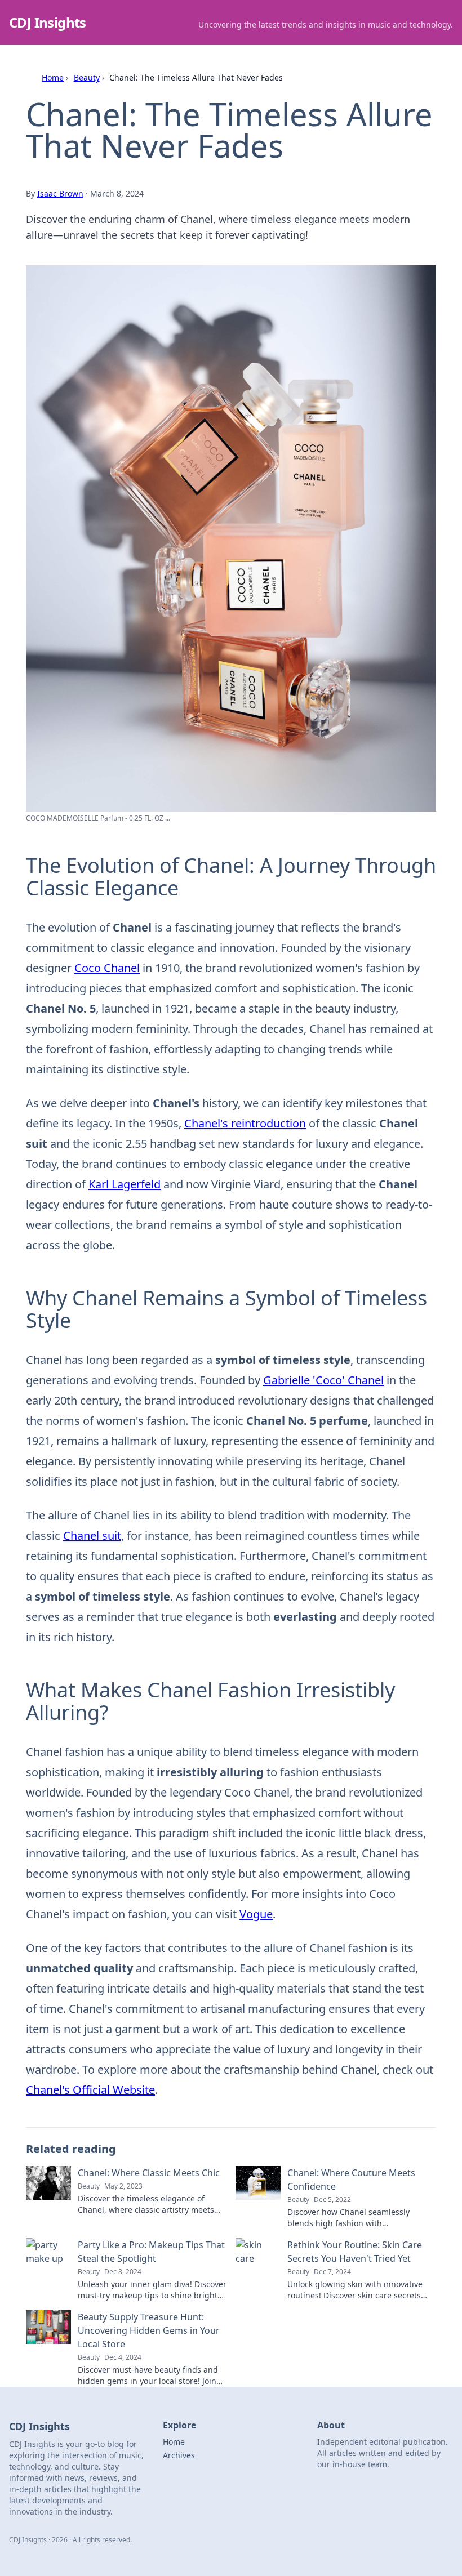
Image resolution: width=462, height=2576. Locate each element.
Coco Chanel (107, 968)
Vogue (256, 1914)
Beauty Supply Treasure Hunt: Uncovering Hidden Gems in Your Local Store (149, 2330)
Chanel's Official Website (90, 2090)
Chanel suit (92, 1536)
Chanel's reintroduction (245, 1123)
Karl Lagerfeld (125, 1184)
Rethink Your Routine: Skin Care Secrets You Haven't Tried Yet (355, 2252)
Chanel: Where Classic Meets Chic (149, 2173)
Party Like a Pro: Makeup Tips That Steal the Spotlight (151, 2252)
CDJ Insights (48, 22)
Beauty (87, 77)
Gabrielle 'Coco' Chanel (323, 1380)
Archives (179, 2455)
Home (53, 77)
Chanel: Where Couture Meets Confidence (351, 2180)
